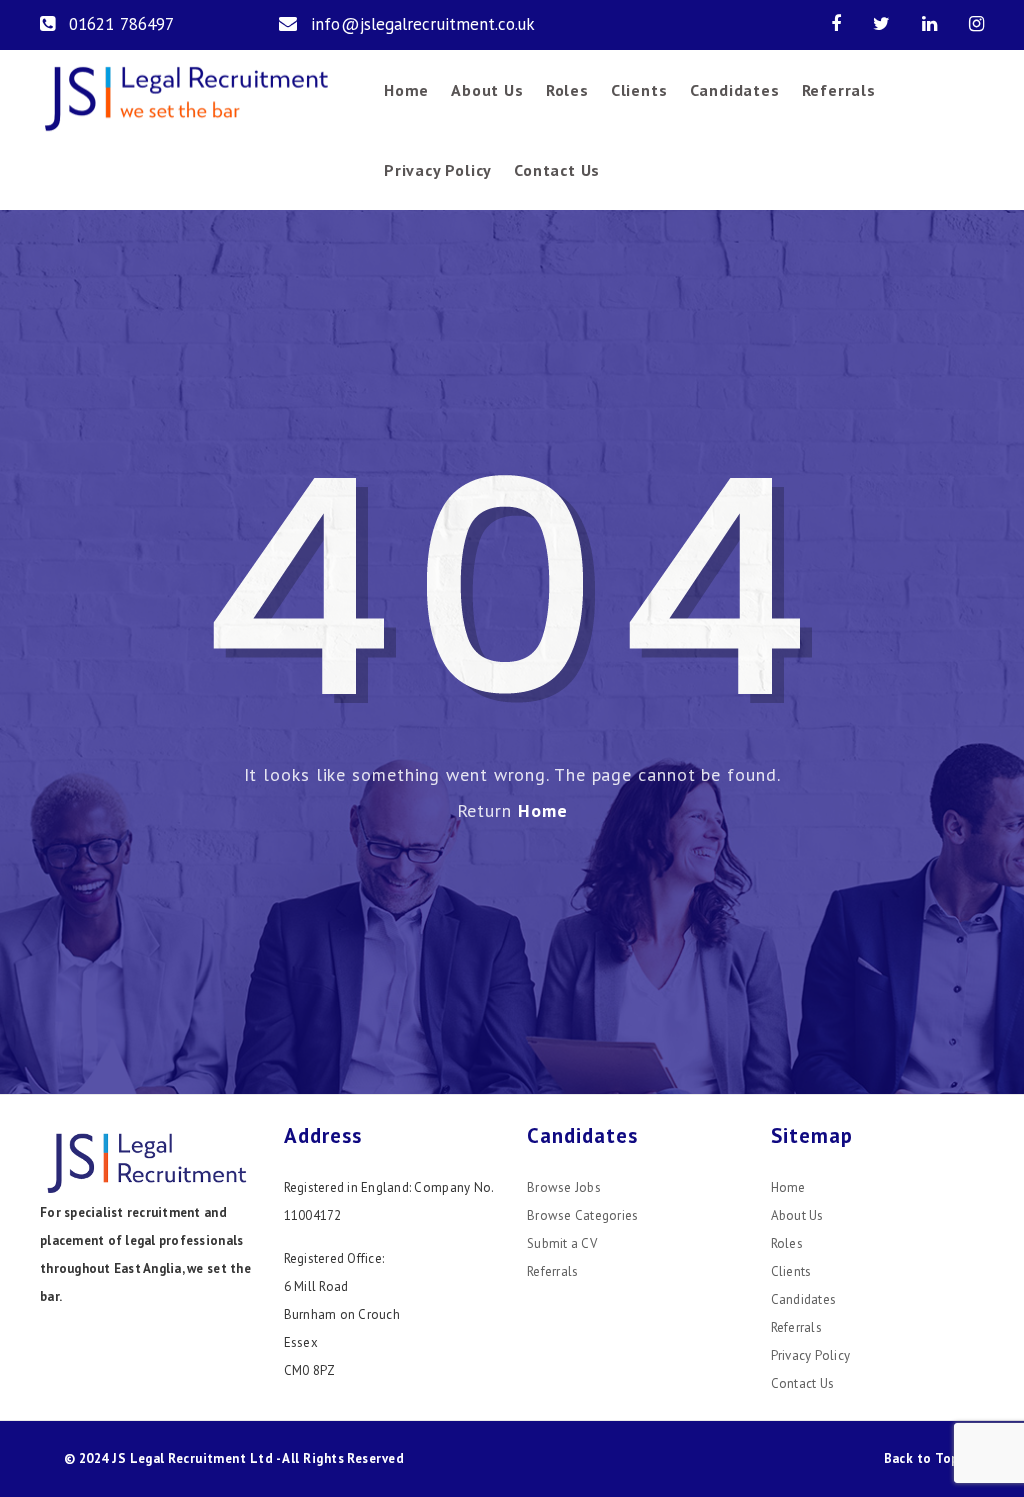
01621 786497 (121, 24)
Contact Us (557, 170)
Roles (567, 90)
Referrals (839, 90)
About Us (487, 90)
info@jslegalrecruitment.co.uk (423, 24)
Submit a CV (562, 1243)
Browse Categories (582, 1215)
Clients (639, 90)
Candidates (735, 90)
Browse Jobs (564, 1187)
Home (406, 90)
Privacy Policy (438, 170)
